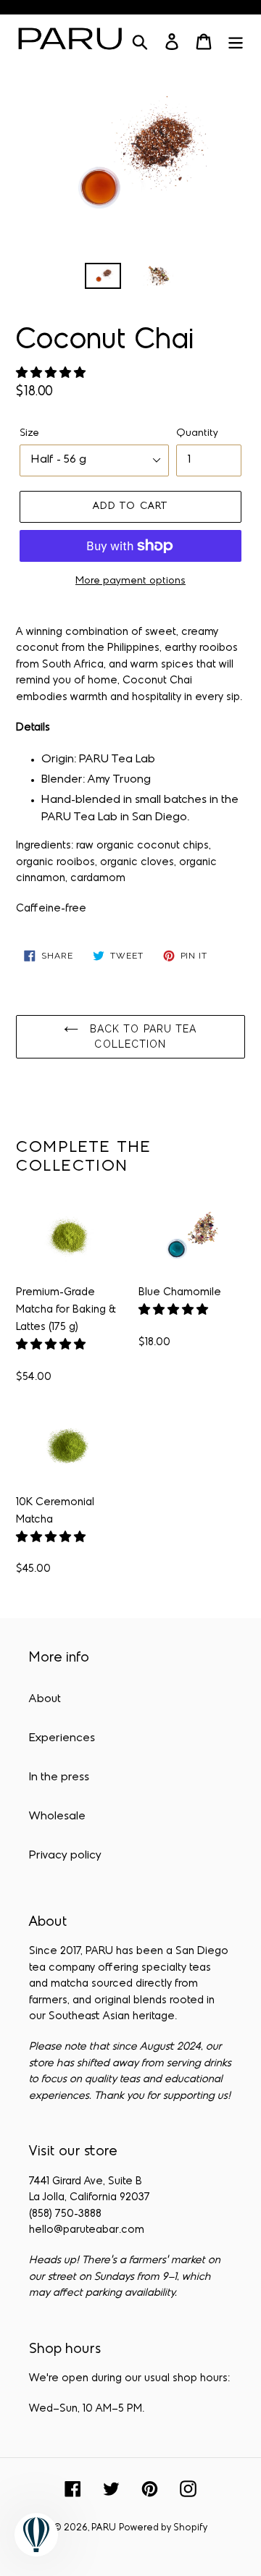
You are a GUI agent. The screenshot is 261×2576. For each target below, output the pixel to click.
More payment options (130, 581)
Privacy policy (65, 1856)
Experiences (62, 1738)
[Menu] (236, 42)
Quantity (197, 433)
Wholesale (57, 1817)
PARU (104, 2528)
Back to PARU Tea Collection (141, 1036)
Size (29, 433)
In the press (59, 1777)
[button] (52, 374)
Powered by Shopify (163, 2528)
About (45, 1699)
